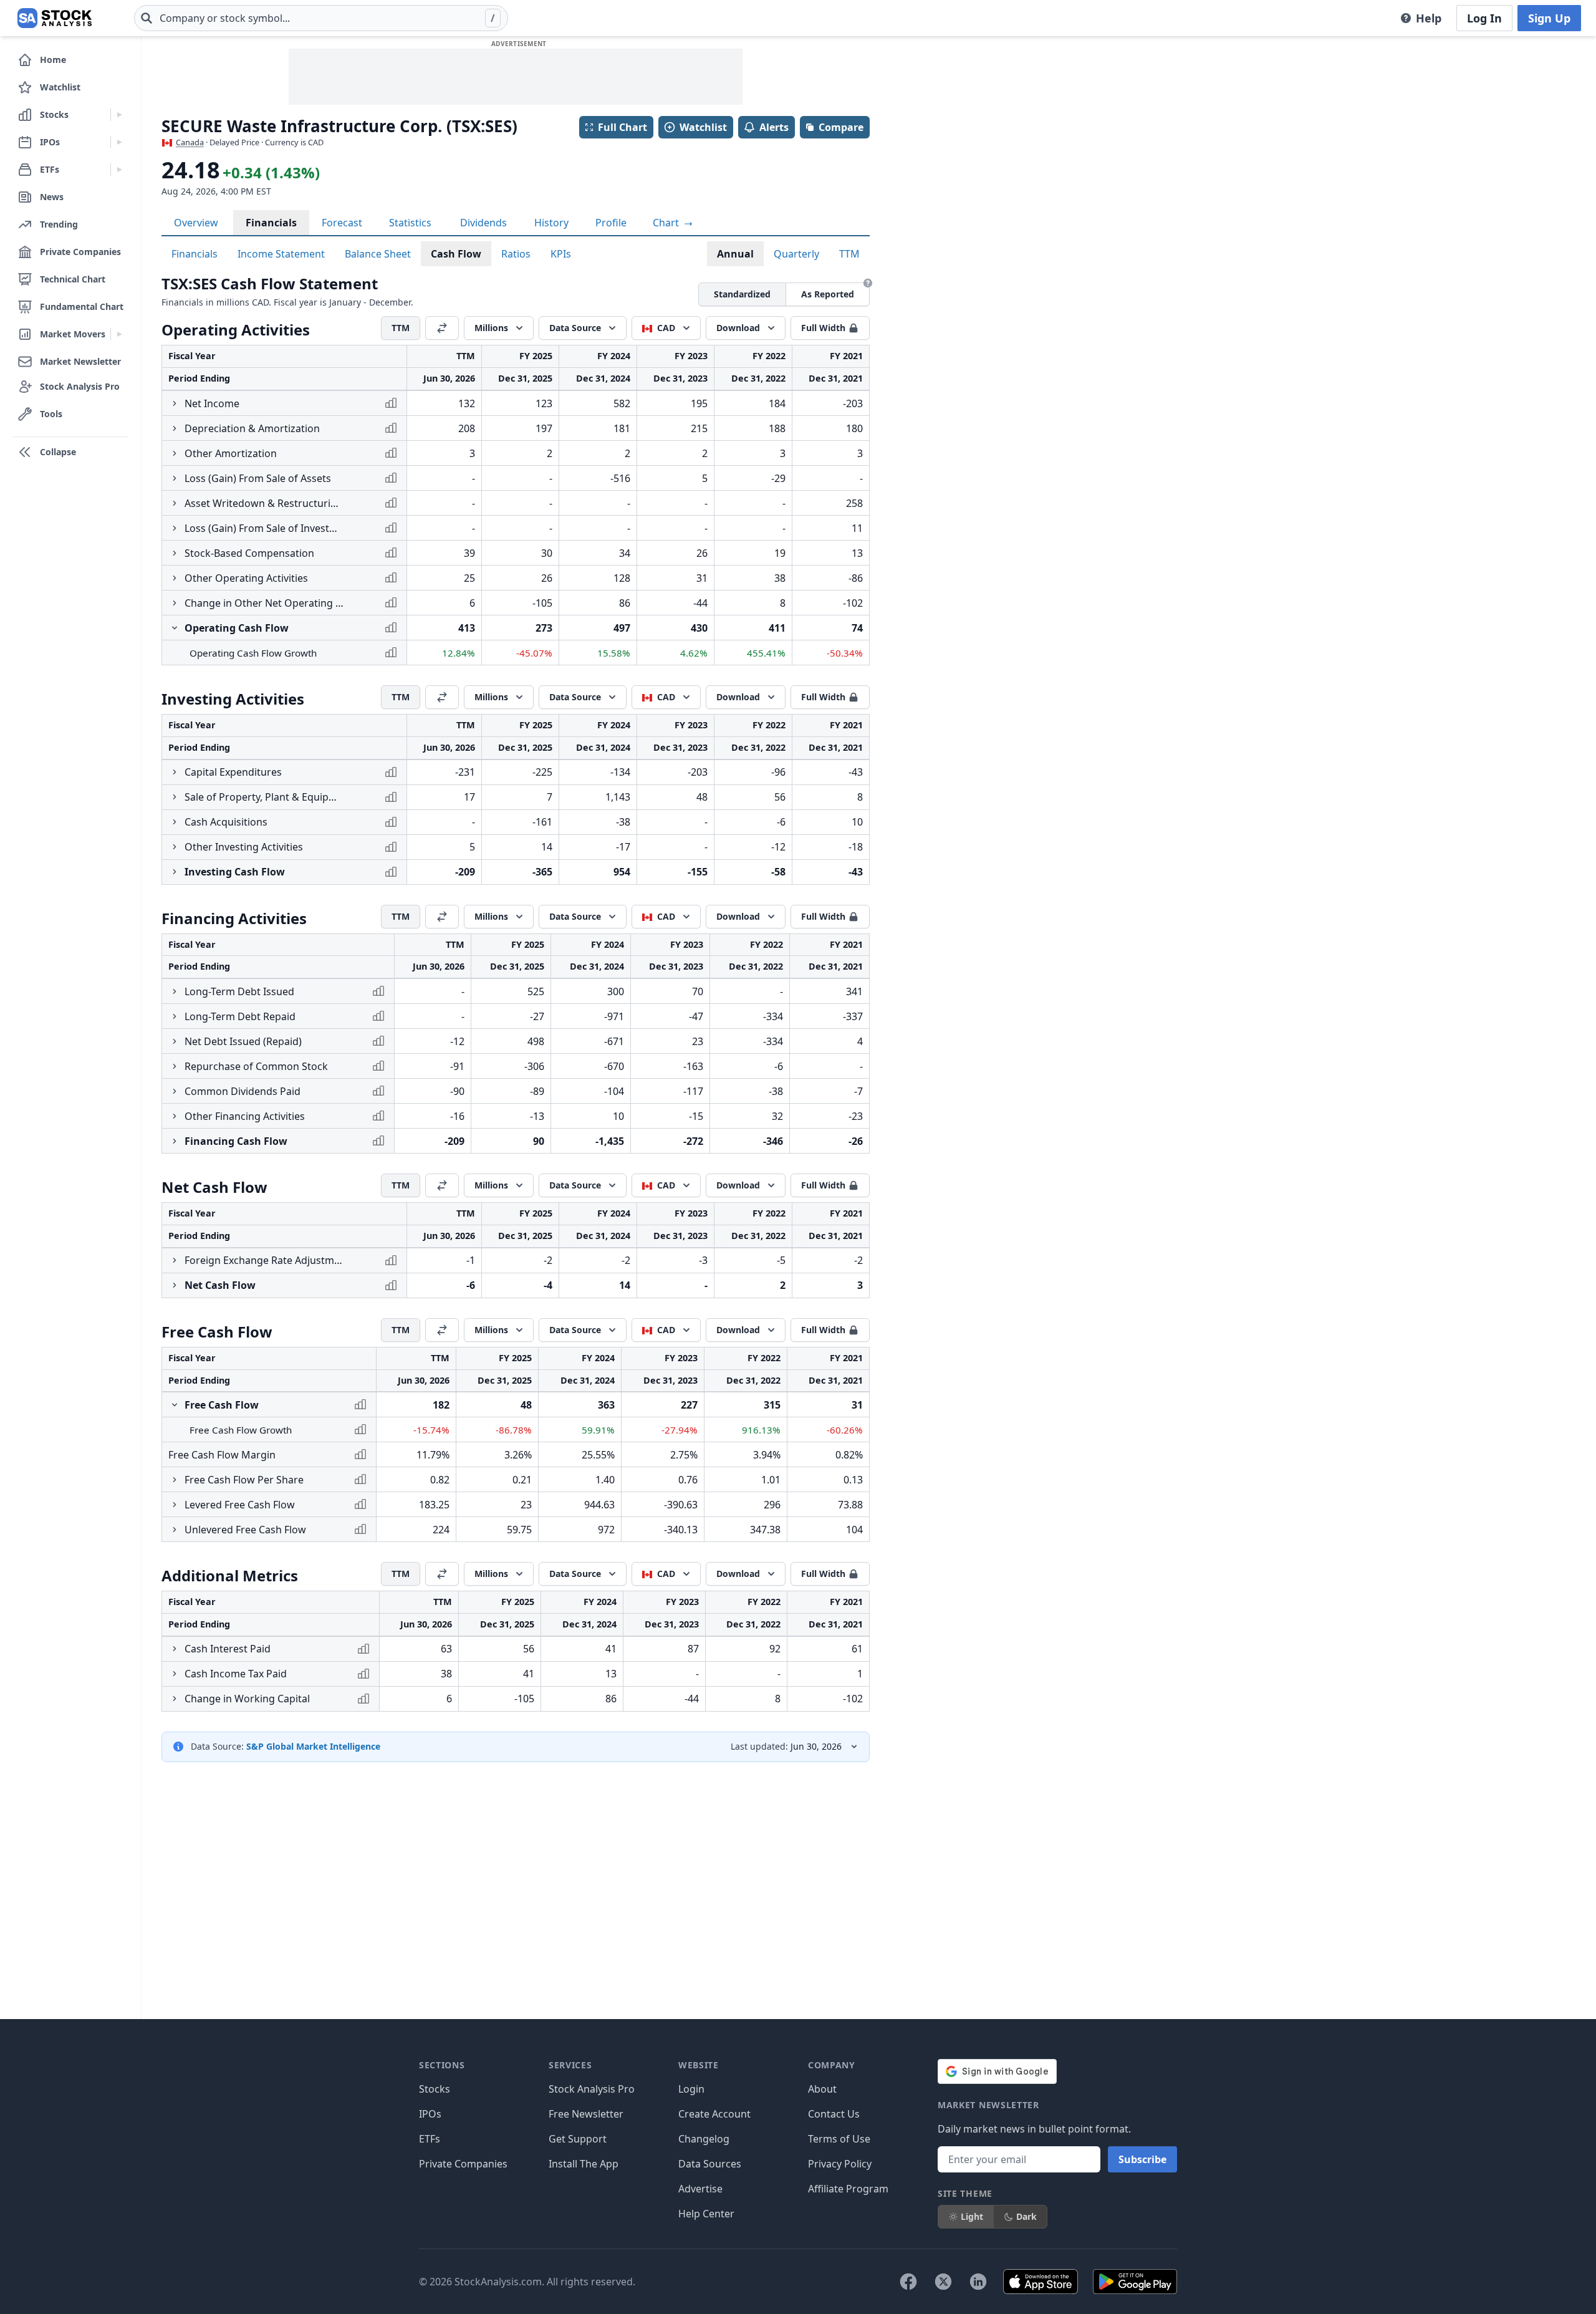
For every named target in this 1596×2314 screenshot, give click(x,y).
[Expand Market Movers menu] (119, 334)
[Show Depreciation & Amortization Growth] (175, 428)
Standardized (742, 294)
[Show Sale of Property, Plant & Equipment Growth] (175, 797)
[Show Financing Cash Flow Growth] (175, 1141)
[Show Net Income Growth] (175, 403)
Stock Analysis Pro (592, 2089)
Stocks (435, 2089)
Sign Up (1549, 18)
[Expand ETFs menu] (119, 170)
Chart (667, 223)
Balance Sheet (378, 254)
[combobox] (321, 18)
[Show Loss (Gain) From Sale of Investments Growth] (175, 528)
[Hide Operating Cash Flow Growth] (175, 628)
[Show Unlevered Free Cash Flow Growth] (175, 1530)
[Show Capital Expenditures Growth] (175, 772)
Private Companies (463, 2164)
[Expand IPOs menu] (119, 142)
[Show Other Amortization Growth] (175, 453)
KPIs (561, 254)
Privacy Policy (840, 2164)
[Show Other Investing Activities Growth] (175, 847)
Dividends (483, 223)
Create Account (714, 2114)
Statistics (410, 223)
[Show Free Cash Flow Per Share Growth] (175, 1480)
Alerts (774, 127)
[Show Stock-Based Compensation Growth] (175, 553)
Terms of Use (839, 2139)
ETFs (430, 2139)
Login (691, 2089)
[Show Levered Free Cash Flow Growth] (175, 1505)
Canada (190, 142)
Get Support (578, 2139)
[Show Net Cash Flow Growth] (175, 1285)
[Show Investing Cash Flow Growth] (175, 872)
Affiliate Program (848, 2189)
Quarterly (796, 254)
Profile (611, 223)
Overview (196, 223)
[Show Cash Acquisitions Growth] (175, 822)
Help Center (706, 2214)
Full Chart (623, 127)
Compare (841, 127)
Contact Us (834, 2114)
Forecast (342, 223)
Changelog (704, 2139)
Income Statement (281, 254)
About (822, 2089)
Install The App (584, 2164)
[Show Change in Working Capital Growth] (175, 1699)
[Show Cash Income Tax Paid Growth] (175, 1674)
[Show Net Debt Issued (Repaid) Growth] (175, 1041)
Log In (1484, 18)
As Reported (828, 294)
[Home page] (55, 18)
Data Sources (710, 2164)
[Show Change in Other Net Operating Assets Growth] (175, 603)
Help (1429, 18)
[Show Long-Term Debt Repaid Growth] (175, 1016)
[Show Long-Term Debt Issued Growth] (175, 991)
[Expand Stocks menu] (119, 115)
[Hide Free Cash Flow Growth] (175, 1405)
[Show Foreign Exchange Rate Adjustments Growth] (175, 1260)
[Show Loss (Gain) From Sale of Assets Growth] (175, 478)
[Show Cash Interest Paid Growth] (175, 1649)
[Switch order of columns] (442, 328)
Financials (271, 223)
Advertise (700, 2189)
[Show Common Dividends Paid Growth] (175, 1091)
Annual (735, 254)
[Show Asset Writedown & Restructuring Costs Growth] (175, 503)
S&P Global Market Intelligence (313, 1746)
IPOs (430, 2114)
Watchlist (703, 127)
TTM (849, 254)
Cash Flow (456, 254)
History (551, 223)
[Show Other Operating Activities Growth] (175, 578)
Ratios (516, 254)
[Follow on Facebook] (908, 2282)
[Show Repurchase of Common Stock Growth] (175, 1066)
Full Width (823, 328)
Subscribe (1142, 2159)
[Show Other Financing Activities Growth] (175, 1116)
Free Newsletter (586, 2114)
